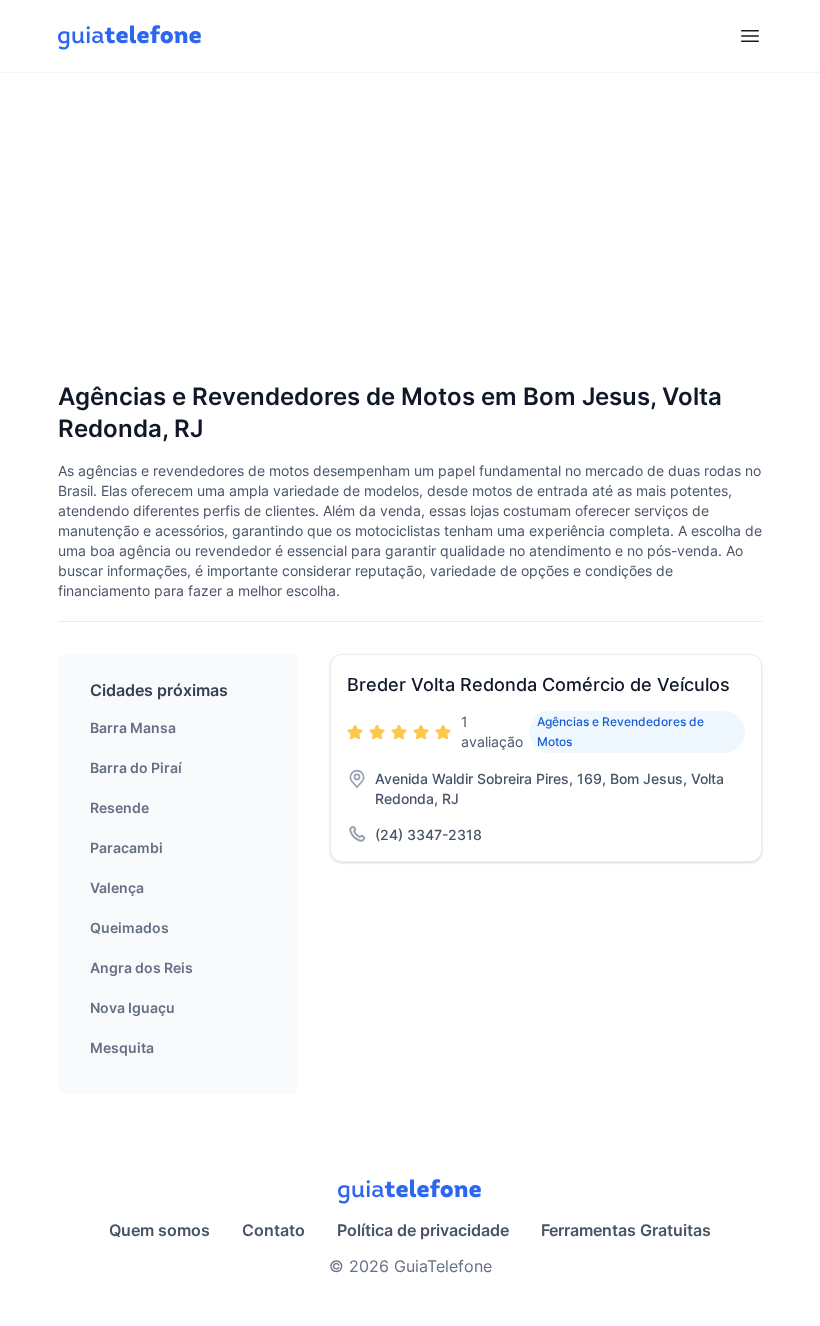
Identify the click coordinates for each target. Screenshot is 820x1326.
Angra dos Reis (141, 967)
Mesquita (122, 1047)
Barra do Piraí (136, 767)
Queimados (129, 927)
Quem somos (159, 1230)
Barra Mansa (133, 727)
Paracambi (126, 847)
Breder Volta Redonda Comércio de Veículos (538, 684)
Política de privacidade (423, 1230)
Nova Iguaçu (132, 1007)
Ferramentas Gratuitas (626, 1230)
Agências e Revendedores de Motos (620, 731)
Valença (117, 887)
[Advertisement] (410, 229)
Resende (119, 807)
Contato (273, 1230)
